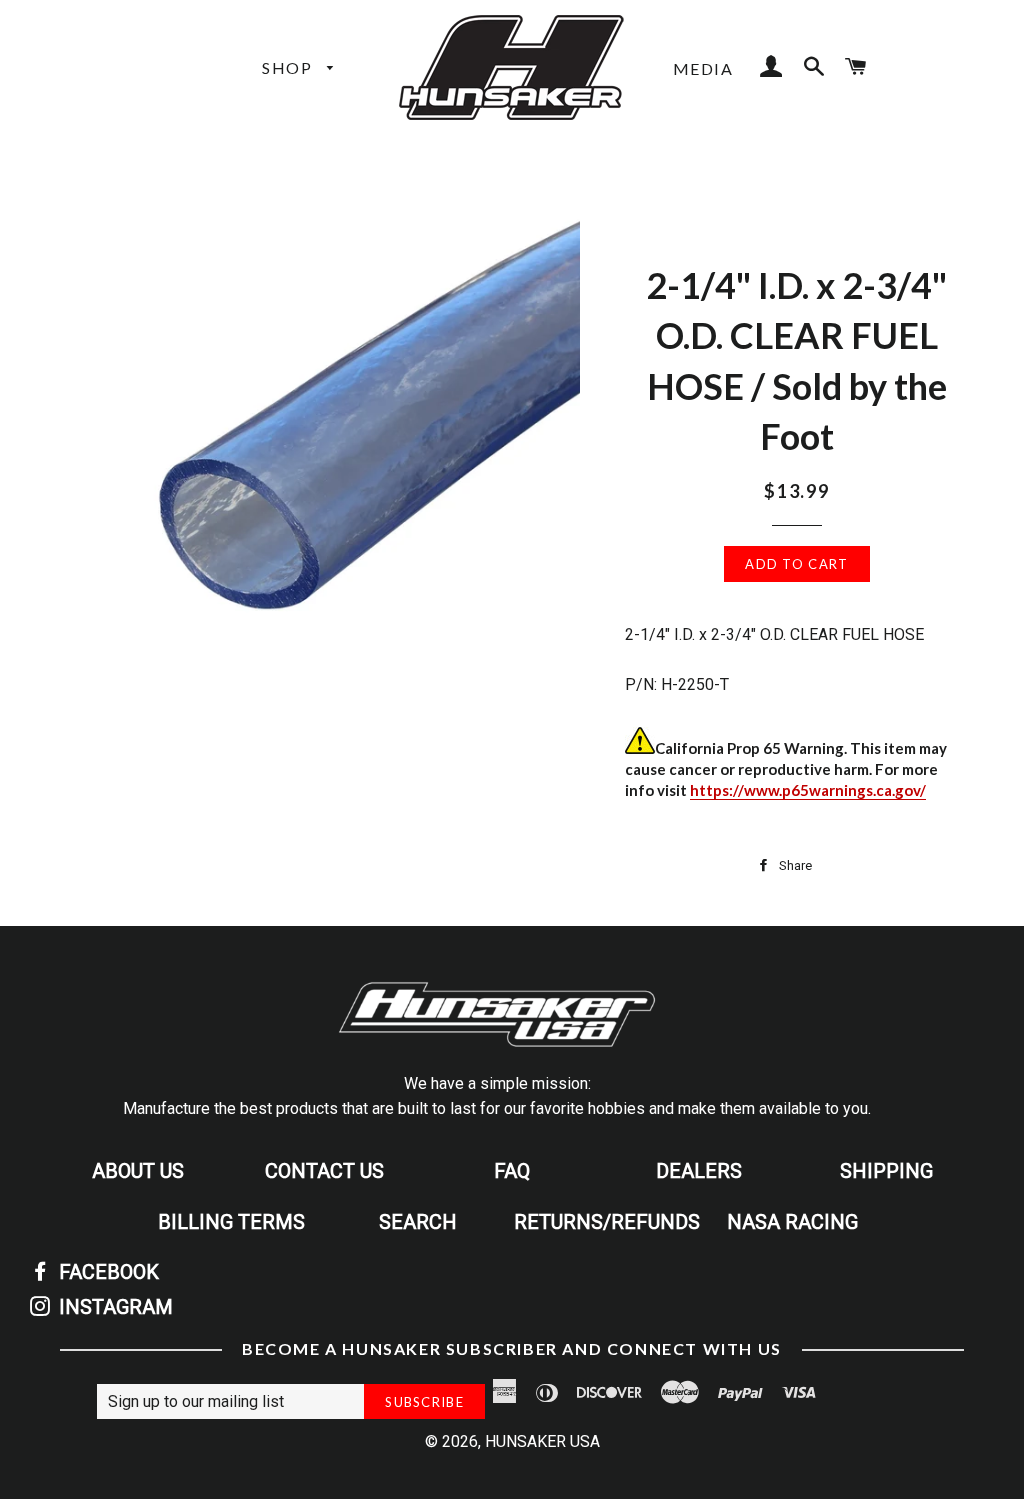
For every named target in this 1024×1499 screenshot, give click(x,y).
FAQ (512, 1171)
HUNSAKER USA (542, 1441)
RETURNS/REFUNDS (607, 1222)
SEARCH (418, 1222)
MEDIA (703, 68)
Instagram (113, 1307)
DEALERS (699, 1171)
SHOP (289, 67)
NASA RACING (792, 1222)
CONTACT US (324, 1171)
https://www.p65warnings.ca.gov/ (808, 790)
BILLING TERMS (231, 1222)
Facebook (106, 1272)
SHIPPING (886, 1171)
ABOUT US (138, 1171)
